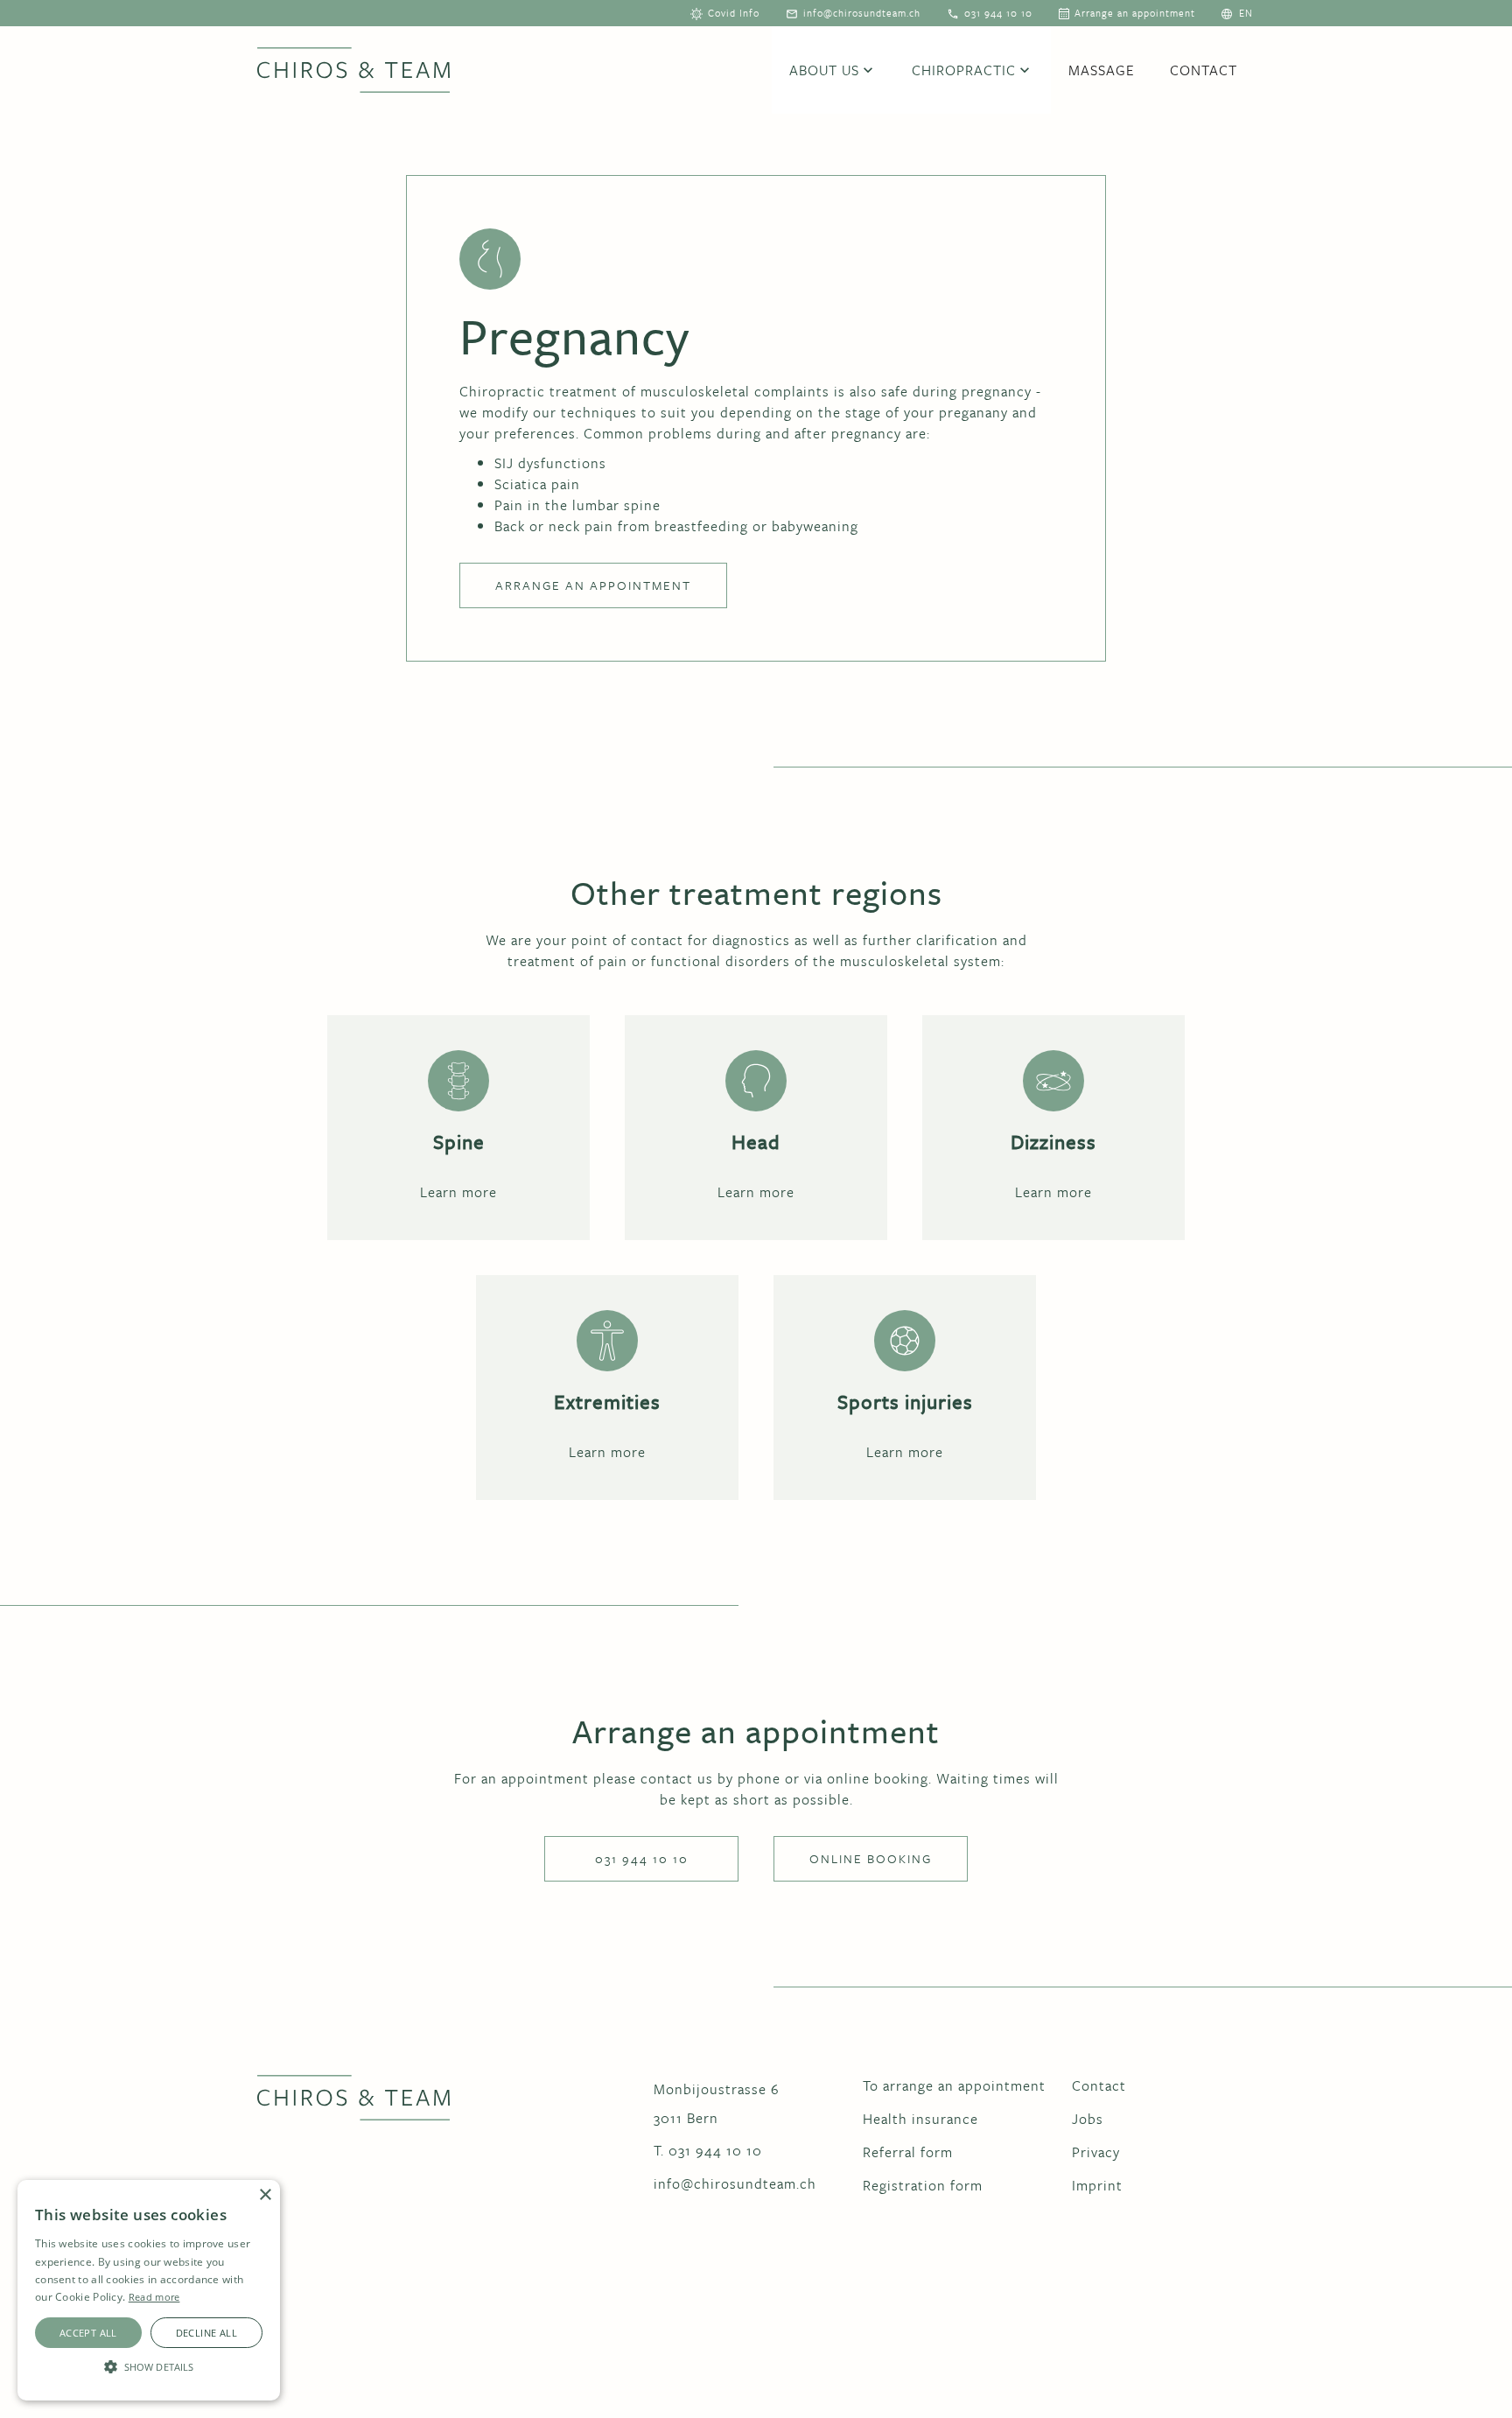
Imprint (1097, 2185)
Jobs (1088, 2119)
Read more (154, 2297)
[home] (353, 70)
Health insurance (920, 2119)
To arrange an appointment (954, 2085)
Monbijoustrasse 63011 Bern (717, 2103)
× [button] (265, 2195)
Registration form (923, 2185)
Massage (1102, 70)
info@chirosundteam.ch (735, 2183)
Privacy (1096, 2152)
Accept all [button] (88, 2333)
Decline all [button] (206, 2333)
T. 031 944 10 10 (708, 2150)
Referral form (908, 2152)
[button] (1246, 13)
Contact (1204, 70)
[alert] (149, 2290)
